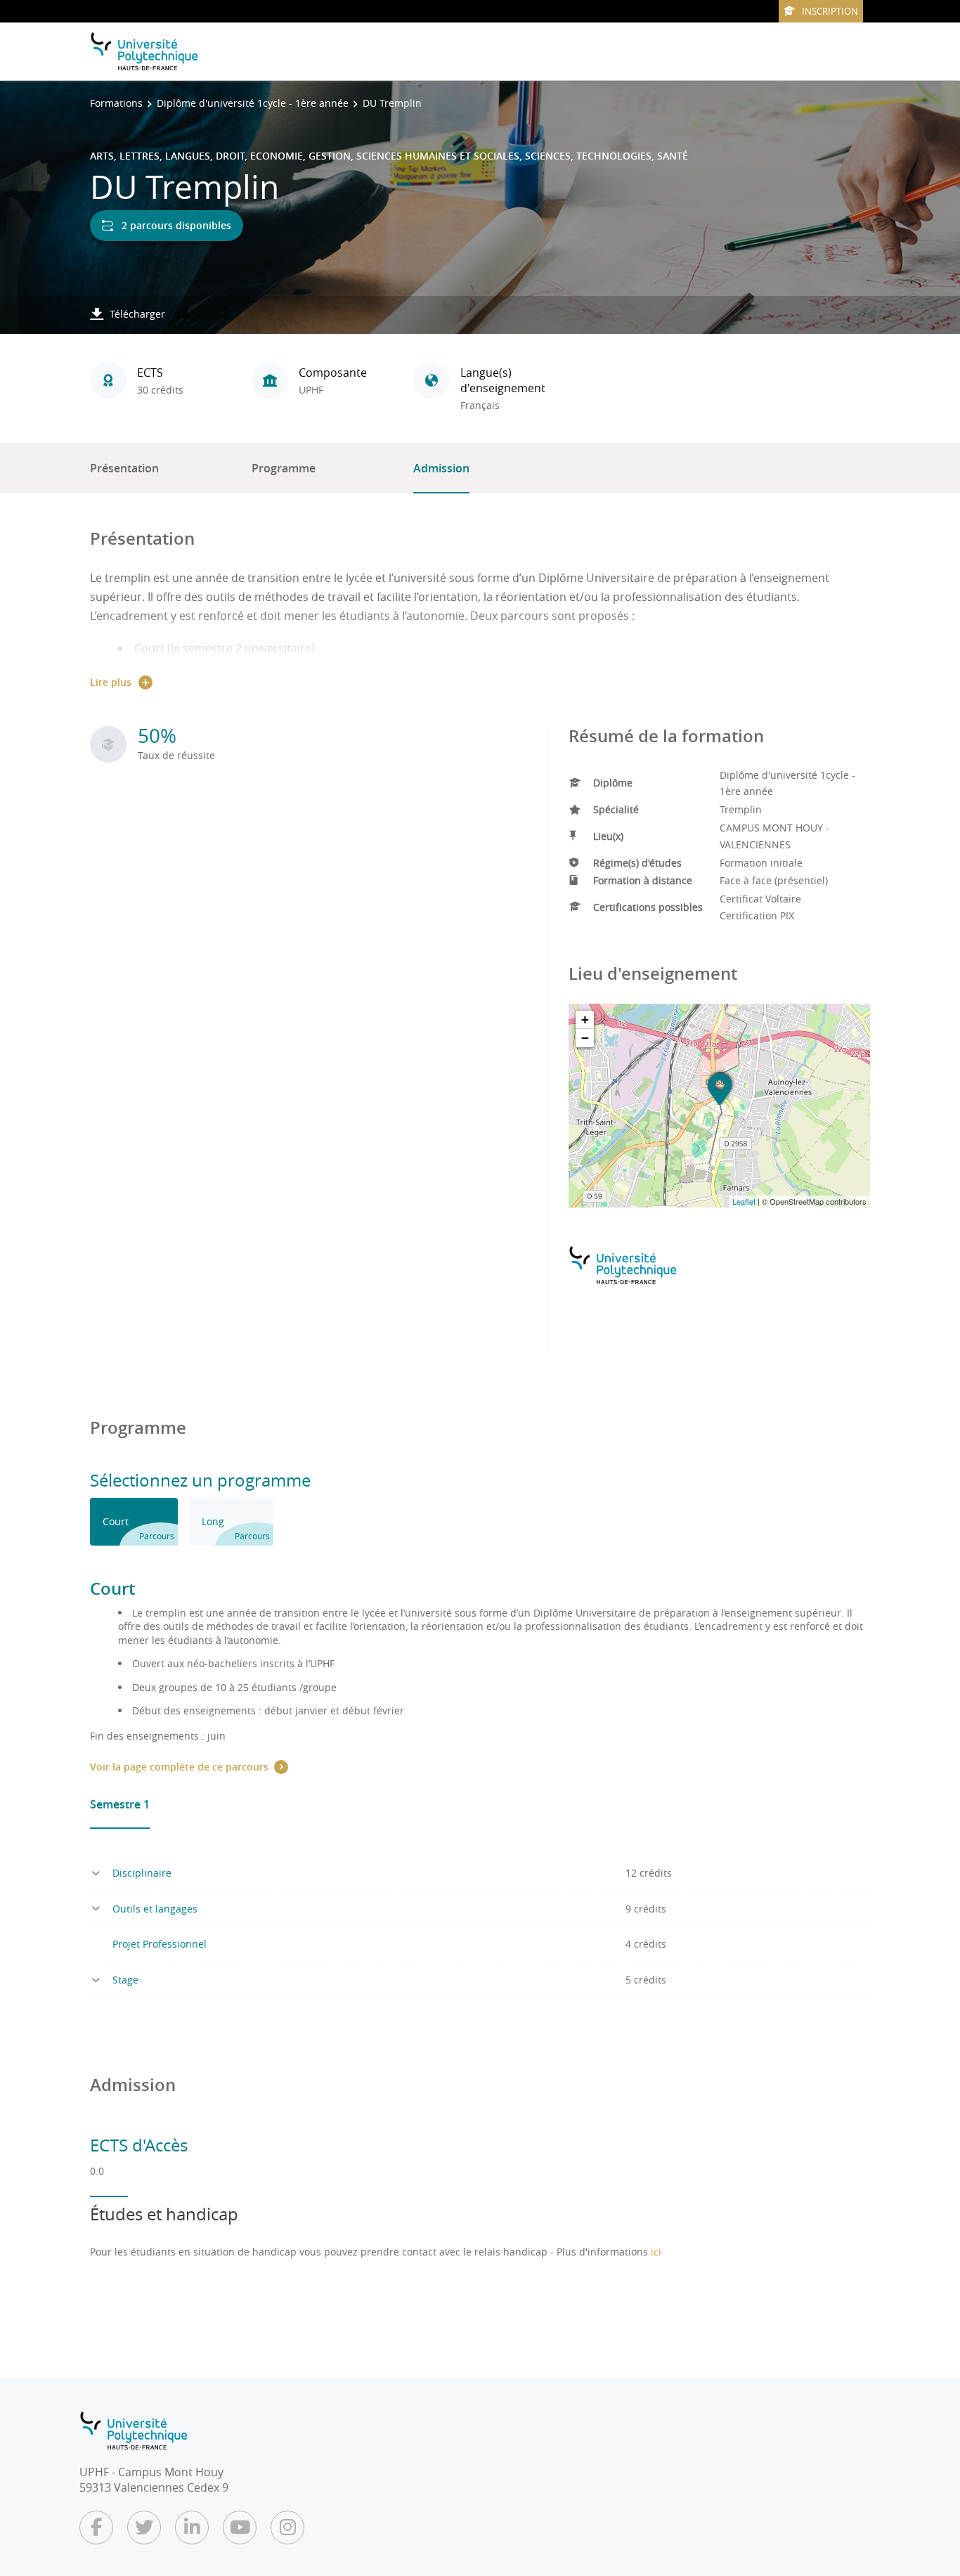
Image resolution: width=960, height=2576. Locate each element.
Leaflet (744, 1201)
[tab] (134, 1522)
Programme (284, 468)
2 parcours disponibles (176, 225)
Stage (125, 1980)
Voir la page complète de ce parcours (179, 1767)
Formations (116, 103)
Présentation (124, 468)
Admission (441, 468)
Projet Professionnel (160, 1944)
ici (656, 2252)
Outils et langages (155, 1909)
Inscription (830, 11)
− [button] (585, 1038)
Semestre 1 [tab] (120, 1804)
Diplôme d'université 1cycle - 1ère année (253, 103)
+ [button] (585, 1020)
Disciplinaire (142, 1873)
